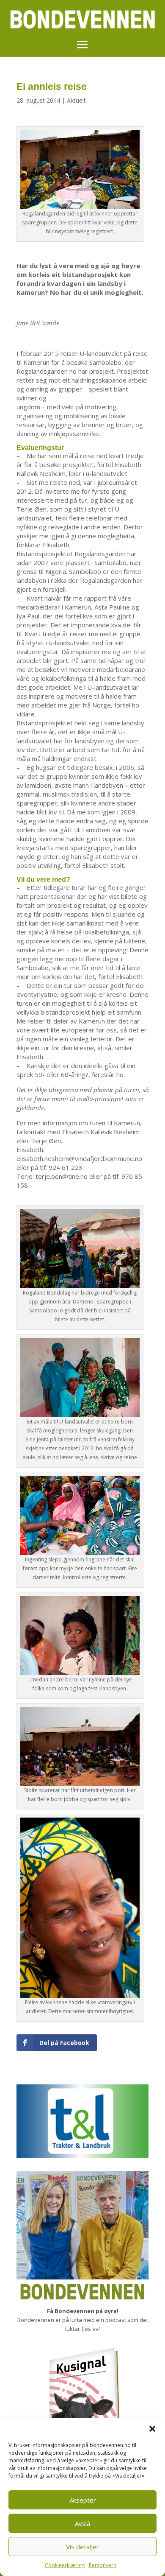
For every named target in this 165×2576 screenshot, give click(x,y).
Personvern (103, 2565)
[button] (152, 2429)
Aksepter (83, 2500)
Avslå (82, 2523)
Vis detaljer (82, 2547)
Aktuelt (76, 100)
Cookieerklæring (65, 2565)
